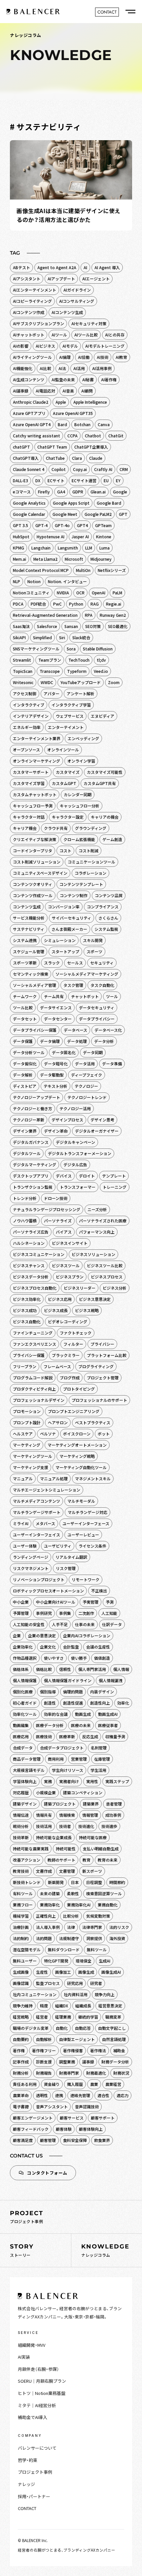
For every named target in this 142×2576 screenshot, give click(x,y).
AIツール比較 (86, 335)
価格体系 (21, 1669)
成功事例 (113, 1815)
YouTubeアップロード (81, 682)
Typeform (77, 671)
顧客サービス (72, 2118)
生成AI (105, 1961)
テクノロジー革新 (29, 1120)
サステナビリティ (29, 929)
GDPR (78, 492)
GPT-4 (41, 525)
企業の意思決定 (42, 1635)
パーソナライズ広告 (31, 1232)
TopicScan (23, 671)
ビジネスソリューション (93, 1254)
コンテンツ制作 (74, 895)
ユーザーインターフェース (86, 1523)
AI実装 (24, 2357)
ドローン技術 (56, 1198)
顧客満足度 (23, 2140)
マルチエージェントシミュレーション (47, 1490)
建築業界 (91, 1804)
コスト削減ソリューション (37, 862)
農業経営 (113, 2084)
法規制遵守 (69, 1938)
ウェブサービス (70, 716)
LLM (89, 548)
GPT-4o (62, 525)
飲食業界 (102, 2140)
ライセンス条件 (92, 1546)
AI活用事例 (102, 368)
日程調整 (94, 1882)
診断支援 (44, 2062)
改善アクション (27, 1860)
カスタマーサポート (31, 772)
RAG (95, 604)
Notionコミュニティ (31, 593)
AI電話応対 (45, 391)
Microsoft (74, 559)
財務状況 (121, 2073)
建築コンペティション (83, 1792)
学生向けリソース (68, 1770)
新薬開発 (56, 1882)
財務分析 (21, 2073)
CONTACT (27, 2508)
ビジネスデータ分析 (31, 1277)
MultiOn (83, 570)
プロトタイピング (79, 1389)
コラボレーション (90, 873)
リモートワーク (86, 1579)
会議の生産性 (98, 1647)
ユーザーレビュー (83, 1535)
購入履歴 (75, 2084)
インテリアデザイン (31, 716)
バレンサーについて (37, 2448)
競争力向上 (105, 1994)
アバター (52, 693)
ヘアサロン (58, 1422)
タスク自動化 (102, 985)
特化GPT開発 (56, 1961)
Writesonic (23, 682)
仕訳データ (112, 1624)
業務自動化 (108, 1905)
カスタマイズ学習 (29, 783)
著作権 (19, 2050)
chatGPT (21, 447)
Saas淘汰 (21, 626)
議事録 (88, 2062)
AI (85, 267)
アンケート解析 (81, 693)
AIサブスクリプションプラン (38, 323)
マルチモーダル (81, 1501)
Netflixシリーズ (112, 570)
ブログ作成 (70, 1378)
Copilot (59, 469)
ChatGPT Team (52, 447)
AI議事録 (21, 391)
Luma (105, 548)
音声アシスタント (52, 2106)
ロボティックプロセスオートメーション (48, 1591)
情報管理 (90, 1815)
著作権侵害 (73, 2050)
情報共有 (44, 1815)
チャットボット (85, 996)
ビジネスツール (66, 1265)
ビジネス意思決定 (95, 1299)
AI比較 (45, 368)
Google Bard (109, 503)
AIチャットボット (29, 335)
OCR (80, 593)
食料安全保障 (75, 2140)
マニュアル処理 (54, 1478)
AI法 (62, 368)
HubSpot (21, 536)
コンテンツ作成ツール (33, 895)
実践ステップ (117, 1781)
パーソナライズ (58, 1221)
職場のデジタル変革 (31, 2028)
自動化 (62, 2028)
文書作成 (44, 1871)
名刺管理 (99, 1748)
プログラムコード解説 (33, 1378)
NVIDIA (63, 593)
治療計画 (21, 1927)
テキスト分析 (55, 1086)
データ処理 (77, 1041)
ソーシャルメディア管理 (35, 985)
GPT (123, 514)
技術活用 (44, 1826)
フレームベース (57, 1366)
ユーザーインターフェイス (36, 1535)
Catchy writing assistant (36, 436)
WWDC (47, 682)
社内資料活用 (76, 1994)
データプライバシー (97, 1019)
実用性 (92, 1781)
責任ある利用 (25, 2084)
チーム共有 (54, 996)
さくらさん (108, 918)
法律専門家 (92, 1927)
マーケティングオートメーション (77, 1445)
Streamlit (22, 660)
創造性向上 (100, 1703)
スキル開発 (93, 940)
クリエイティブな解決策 (35, 839)
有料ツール (23, 1893)
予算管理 (21, 1613)
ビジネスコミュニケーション (39, 1254)
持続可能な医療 (93, 1837)
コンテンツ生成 (27, 907)
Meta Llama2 (45, 559)
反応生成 (90, 1736)
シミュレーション (60, 940)
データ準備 (112, 1064)
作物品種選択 (25, 1658)
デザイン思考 (102, 1120)
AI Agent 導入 (107, 267)
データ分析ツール (29, 1052)
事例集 (65, 1613)
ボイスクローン (77, 1434)
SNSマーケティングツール (36, 649)
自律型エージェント (77, 2039)
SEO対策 (93, 626)
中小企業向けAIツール (56, 1602)
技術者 (65, 1826)
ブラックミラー (66, 1355)
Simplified (42, 637)
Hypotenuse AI (51, 536)
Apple (61, 402)
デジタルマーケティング (35, 1164)
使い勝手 (79, 1658)
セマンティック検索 (31, 974)
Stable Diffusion (98, 649)
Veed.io (101, 671)
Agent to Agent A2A (57, 267)
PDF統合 (38, 604)
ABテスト (21, 267)
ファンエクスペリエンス (35, 1344)
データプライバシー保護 (35, 1030)
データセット (25, 1019)
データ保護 (23, 1041)
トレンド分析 (25, 1198)
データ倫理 (50, 1041)
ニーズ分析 (97, 1209)
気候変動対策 (98, 1916)
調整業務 (67, 2062)
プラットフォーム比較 (107, 1355)
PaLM (117, 593)
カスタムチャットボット (35, 794)
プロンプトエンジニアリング (74, 1411)
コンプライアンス (103, 907)
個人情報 (121, 1669)
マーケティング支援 (31, 1467)
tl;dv (101, 660)
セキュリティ (102, 963)
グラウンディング (91, 828)
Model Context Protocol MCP (41, 570)
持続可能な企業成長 (54, 1837)
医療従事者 (108, 1725)
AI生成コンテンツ (29, 379)
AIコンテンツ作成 (29, 312)
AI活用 (79, 368)
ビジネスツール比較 (105, 1265)
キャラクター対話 (29, 817)
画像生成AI (111, 1972)
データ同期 (93, 1052)
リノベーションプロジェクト (39, 1579)
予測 (110, 1602)
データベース (75, 1030)
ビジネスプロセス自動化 (35, 1288)
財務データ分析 (115, 2062)
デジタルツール (27, 1153)
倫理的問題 (73, 1692)
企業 (17, 1635)
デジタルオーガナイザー (97, 1131)
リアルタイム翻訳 (71, 1557)
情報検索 (67, 1815)
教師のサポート (61, 1860)
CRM (124, 469)
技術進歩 (109, 1826)
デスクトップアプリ (31, 1176)
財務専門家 (69, 2073)
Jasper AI (80, 536)
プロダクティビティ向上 (34, 1389)
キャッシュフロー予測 (33, 806)
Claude (96, 458)
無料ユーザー (25, 1961)
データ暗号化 (56, 1064)
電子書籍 (21, 2106)
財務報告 (44, 2073)
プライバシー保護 (29, 1355)
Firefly (44, 492)
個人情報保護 (25, 1680)
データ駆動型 (52, 1075)
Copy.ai (80, 469)
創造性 (50, 1703)
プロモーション (27, 1411)
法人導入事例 (48, 1927)
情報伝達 (21, 1815)
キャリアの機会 (105, 817)
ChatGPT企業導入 (91, 447)
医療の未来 (81, 1725)
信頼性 (65, 1669)
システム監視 (106, 929)
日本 (75, 1882)
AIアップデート (61, 279)
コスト (65, 850)
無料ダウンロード (64, 1949)
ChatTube (55, 458)
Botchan (82, 424)
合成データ (23, 1748)
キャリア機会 (25, 828)
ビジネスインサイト (70, 1243)
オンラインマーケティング (36, 761)
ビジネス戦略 (87, 1310)
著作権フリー (44, 2050)
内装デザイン (102, 1692)
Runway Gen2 (113, 615)
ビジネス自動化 (27, 1321)
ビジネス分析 (115, 1288)
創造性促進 (73, 1703)
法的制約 (21, 1938)
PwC (57, 604)
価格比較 (44, 1669)
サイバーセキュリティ (71, 918)
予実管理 (90, 1602)
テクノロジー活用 (75, 1108)
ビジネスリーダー (80, 1288)
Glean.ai (98, 492)
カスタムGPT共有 (100, 783)
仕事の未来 (85, 1624)
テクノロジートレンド (87, 1097)
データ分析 (104, 1041)
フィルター (73, 1344)
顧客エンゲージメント (33, 2118)
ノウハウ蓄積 (25, 1221)
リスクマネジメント (31, 1568)
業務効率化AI (79, 1905)
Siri (62, 637)
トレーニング (115, 1187)
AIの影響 (21, 346)
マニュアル (23, 1478)
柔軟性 (73, 1893)
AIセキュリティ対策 (89, 323)
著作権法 (98, 2050)
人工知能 (109, 1613)
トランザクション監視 (33, 1187)
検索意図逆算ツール (104, 1893)
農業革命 (21, 2095)
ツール (112, 996)
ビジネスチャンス (29, 1265)
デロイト (87, 1176)
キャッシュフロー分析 (80, 806)
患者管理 (114, 1804)
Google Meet (65, 514)
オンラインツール (63, 750)
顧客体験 (64, 2129)
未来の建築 (50, 1893)
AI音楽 (68, 391)
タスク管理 (73, 985)
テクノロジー (86, 1086)
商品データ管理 (27, 1759)
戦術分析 (21, 1826)
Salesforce (47, 626)
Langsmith (68, 548)
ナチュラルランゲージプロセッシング (47, 1209)
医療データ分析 (50, 1725)
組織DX (62, 2006)
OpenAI (99, 593)
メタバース (45, 1523)
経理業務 (63, 2017)
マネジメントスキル (93, 1478)
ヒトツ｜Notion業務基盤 (42, 2393)
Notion (34, 581)
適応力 (123, 2095)
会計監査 (71, 1647)
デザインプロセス (67, 1120)
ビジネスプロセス (107, 1277)
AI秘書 (88, 379)
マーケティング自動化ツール (81, 1467)
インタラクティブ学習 (71, 705)
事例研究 (44, 1613)
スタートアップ (65, 951)
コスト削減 (89, 850)
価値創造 (102, 1658)
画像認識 (21, 1983)
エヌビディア (103, 716)
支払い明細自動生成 (101, 1849)
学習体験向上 (25, 1781)
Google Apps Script (71, 503)
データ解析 (23, 1075)
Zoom (114, 682)
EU (106, 480)
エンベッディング (83, 738)
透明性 (42, 2095)
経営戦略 (21, 2017)
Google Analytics (29, 503)
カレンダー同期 (78, 794)
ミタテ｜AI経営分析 (37, 2405)
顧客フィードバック (31, 2129)
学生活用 (98, 1770)
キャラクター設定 (68, 817)
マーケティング (27, 1445)
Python (76, 604)
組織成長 (83, 2006)
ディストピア (25, 1086)
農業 (94, 2084)
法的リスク (119, 1927)
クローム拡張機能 (79, 839)
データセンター (58, 1019)
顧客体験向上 (91, 2129)
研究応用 (75, 1983)
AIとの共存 (115, 335)
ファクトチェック (76, 1333)
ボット (104, 1434)
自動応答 (83, 2028)
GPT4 (82, 525)
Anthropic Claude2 (31, 402)
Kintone (104, 536)
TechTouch (79, 660)
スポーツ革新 (25, 963)
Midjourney (101, 559)
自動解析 (44, 2039)
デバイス (64, 1176)
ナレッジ (26, 2484)
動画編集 (21, 1725)
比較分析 (71, 1916)
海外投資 (117, 1938)
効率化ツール (25, 1714)
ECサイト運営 (84, 480)
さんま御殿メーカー (69, 929)
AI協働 (84, 357)
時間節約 (117, 1882)
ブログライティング (96, 1366)
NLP (17, 581)
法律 (71, 1927)
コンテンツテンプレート (81, 884)
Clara (77, 458)
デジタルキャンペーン (75, 1142)
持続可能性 (66, 1849)
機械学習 (21, 1916)
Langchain (41, 548)
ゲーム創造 (112, 839)
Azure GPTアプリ (29, 413)
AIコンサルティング (77, 301)
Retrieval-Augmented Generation (45, 615)
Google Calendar (29, 514)
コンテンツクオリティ (33, 884)
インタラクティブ (29, 705)
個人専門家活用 (92, 1669)
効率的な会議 (56, 1714)
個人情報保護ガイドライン (68, 1680)
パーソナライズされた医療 (103, 1221)
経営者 (42, 2017)
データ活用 (85, 1064)
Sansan (71, 626)
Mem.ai (19, 559)
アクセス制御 (25, 693)
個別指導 (48, 1692)
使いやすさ (54, 1658)
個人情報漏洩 (111, 1680)
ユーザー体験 (25, 1546)
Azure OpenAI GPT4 (32, 424)
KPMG (18, 548)
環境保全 (84, 1961)
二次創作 (86, 1613)
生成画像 (21, 1972)
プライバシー (102, 1344)
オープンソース (26, 750)
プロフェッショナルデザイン (39, 1400)
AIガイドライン (77, 290)
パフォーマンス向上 (97, 1232)
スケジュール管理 (29, 951)
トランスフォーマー (78, 1187)
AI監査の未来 (63, 379)
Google (120, 492)
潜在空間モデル (27, 1949)
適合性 (103, 2095)
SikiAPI (19, 637)
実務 (48, 1781)
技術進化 (86, 1826)
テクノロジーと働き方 (33, 1108)
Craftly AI (103, 469)
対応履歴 (21, 1792)
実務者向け (69, 1781)
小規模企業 (46, 1792)
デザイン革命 (56, 1131)
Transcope (50, 671)
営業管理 (79, 1759)
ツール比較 (23, 1007)
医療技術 (44, 1736)
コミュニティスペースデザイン (40, 873)
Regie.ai (114, 604)
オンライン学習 (81, 761)
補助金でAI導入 (33, 2417)
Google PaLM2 (98, 514)
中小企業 (21, 1602)
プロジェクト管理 (103, 1378)
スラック (52, 963)
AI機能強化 (23, 368)
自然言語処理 (114, 2039)
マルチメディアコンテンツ (36, 1501)
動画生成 (83, 1714)
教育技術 (21, 1871)
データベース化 (108, 1030)
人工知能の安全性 (29, 1624)
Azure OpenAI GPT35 (73, 413)
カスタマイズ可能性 (105, 772)
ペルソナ (48, 1434)
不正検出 (99, 1591)
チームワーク (25, 996)
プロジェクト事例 (35, 2472)
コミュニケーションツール (91, 862)
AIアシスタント (27, 279)
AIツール (59, 335)
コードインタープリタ (33, 850)
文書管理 (67, 1871)
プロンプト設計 (27, 1422)
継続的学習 (88, 2017)
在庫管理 (102, 1759)
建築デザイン (25, 1804)
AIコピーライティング (32, 301)
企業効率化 (23, 1647)
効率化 (123, 1703)
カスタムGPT (64, 783)
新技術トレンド (27, 1882)
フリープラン (25, 1366)
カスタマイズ (68, 772)
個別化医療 (23, 1692)
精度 (44, 2006)
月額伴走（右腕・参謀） (38, 2369)
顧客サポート (103, 2118)
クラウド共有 (56, 828)
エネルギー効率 (27, 727)
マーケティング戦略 (77, 1456)
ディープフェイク (87, 1075)
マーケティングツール (33, 1456)
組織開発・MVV (32, 2345)
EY (118, 480)
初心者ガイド (25, 1703)
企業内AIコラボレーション (87, 1635)
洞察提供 (94, 1938)
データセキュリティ (97, 1007)
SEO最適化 (118, 626)
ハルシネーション (29, 1243)
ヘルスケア (23, 1434)
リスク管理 (66, 1568)
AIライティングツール (32, 357)
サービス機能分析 (29, 918)
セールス (75, 963)
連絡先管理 (80, 2095)
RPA (89, 615)
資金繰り (52, 2084)
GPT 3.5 (20, 525)
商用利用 (56, 1759)
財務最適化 (96, 2073)
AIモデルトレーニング (105, 346)
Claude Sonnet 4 (29, 469)
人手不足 (60, 1624)
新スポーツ (92, 1871)
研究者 (96, 1983)
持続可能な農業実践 (31, 1849)
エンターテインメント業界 (37, 738)
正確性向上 (46, 1916)
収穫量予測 (115, 1736)
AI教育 (121, 357)
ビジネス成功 (25, 1310)
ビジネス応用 (60, 1299)
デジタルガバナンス (31, 1142)
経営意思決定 (110, 2006)
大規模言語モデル (29, 1770)
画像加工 (63, 1972)
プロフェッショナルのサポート (99, 1400)
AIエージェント (96, 279)
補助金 (119, 2050)
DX (38, 480)
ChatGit (116, 436)
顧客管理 (48, 2140)
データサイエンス (56, 1007)
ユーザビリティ (58, 1546)
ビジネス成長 (56, 1310)
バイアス (64, 1232)
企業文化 (48, 1647)
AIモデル (70, 346)
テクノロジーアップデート (36, 1097)
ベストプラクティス (93, 1422)
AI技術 (103, 357)
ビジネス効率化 (27, 1299)
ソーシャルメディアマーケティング (87, 974)
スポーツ (94, 951)
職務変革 (113, 2017)
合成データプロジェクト (62, 1748)
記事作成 (21, 2062)
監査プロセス (48, 1983)
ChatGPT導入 (26, 458)
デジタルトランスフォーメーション (80, 1153)
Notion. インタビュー (67, 581)
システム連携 (25, 940)
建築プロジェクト (60, 1804)
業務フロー (23, 1905)
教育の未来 (108, 1860)
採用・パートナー (34, 2496)
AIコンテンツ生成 (67, 312)
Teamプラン (50, 660)
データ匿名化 (64, 1052)
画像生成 (86, 1972)
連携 (59, 2095)
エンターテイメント (66, 727)
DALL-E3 (20, 480)
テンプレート (114, 1176)
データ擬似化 (25, 1064)
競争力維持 (23, 2006)
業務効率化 (50, 1905)
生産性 (42, 1972)
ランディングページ (31, 1557)
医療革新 (67, 1736)
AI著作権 (109, 379)
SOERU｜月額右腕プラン (42, 2381)
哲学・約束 (28, 2460)
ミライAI (21, 1523)
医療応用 (21, 1736)
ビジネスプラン (70, 1277)
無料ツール (97, 1949)
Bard (62, 424)
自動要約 (21, 2039)
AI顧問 (87, 391)
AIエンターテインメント (35, 290)
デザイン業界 (25, 1131)
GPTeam (103, 525)
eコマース (22, 492)
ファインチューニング (33, 1333)
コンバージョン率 (64, 907)
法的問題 (44, 1938)
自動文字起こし (112, 2028)
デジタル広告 (75, 1164)
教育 (87, 1860)
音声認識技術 (87, 2106)
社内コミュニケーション (35, 1994)
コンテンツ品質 (109, 895)
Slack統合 (81, 637)
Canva (104, 424)
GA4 (61, 492)
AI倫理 (65, 357)
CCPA (72, 436)
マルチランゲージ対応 (88, 1512)
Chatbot (93, 436)
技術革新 (21, 1837)
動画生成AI (108, 1714)
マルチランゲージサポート (37, 1512)
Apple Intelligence (90, 402)
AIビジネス (45, 346)
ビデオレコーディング (68, 1321)
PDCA (18, 604)
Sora (71, 649)
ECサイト (56, 480)
